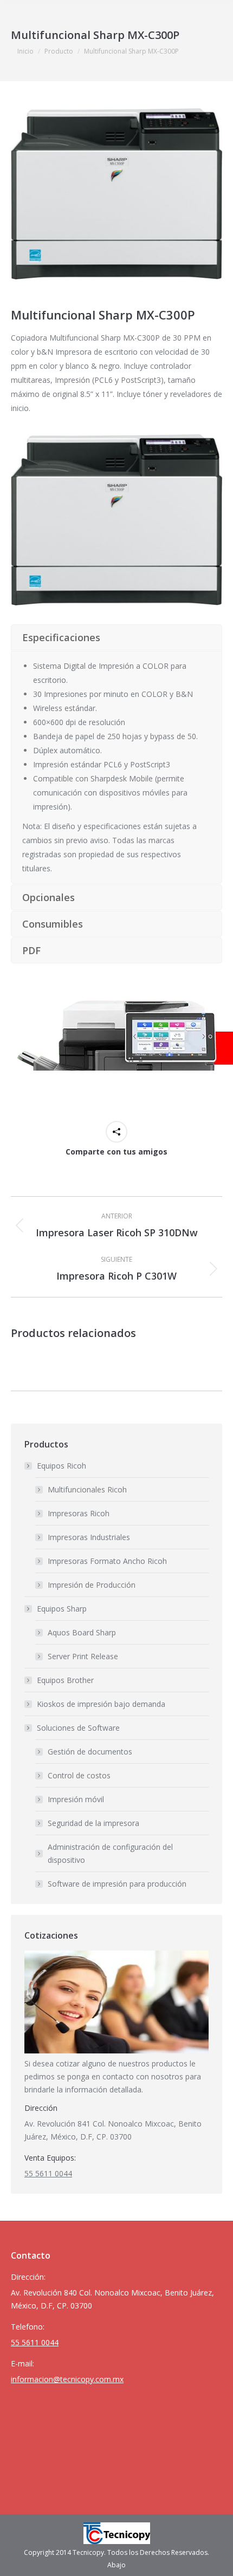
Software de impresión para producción (117, 1884)
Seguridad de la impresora (93, 1823)
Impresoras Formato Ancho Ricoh (107, 1561)
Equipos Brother (65, 1680)
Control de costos (79, 1775)
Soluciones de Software (78, 1728)
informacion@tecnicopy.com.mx (67, 2379)
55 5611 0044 (48, 2173)
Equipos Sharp (62, 1609)
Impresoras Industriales (89, 1537)
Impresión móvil (76, 1799)
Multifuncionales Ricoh (87, 1489)
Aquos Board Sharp (82, 1632)
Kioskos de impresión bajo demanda (101, 1704)
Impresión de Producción (92, 1585)
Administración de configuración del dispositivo (110, 1853)
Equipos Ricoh (62, 1466)
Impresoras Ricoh (79, 1513)
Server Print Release (83, 1656)
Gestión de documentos (90, 1752)
